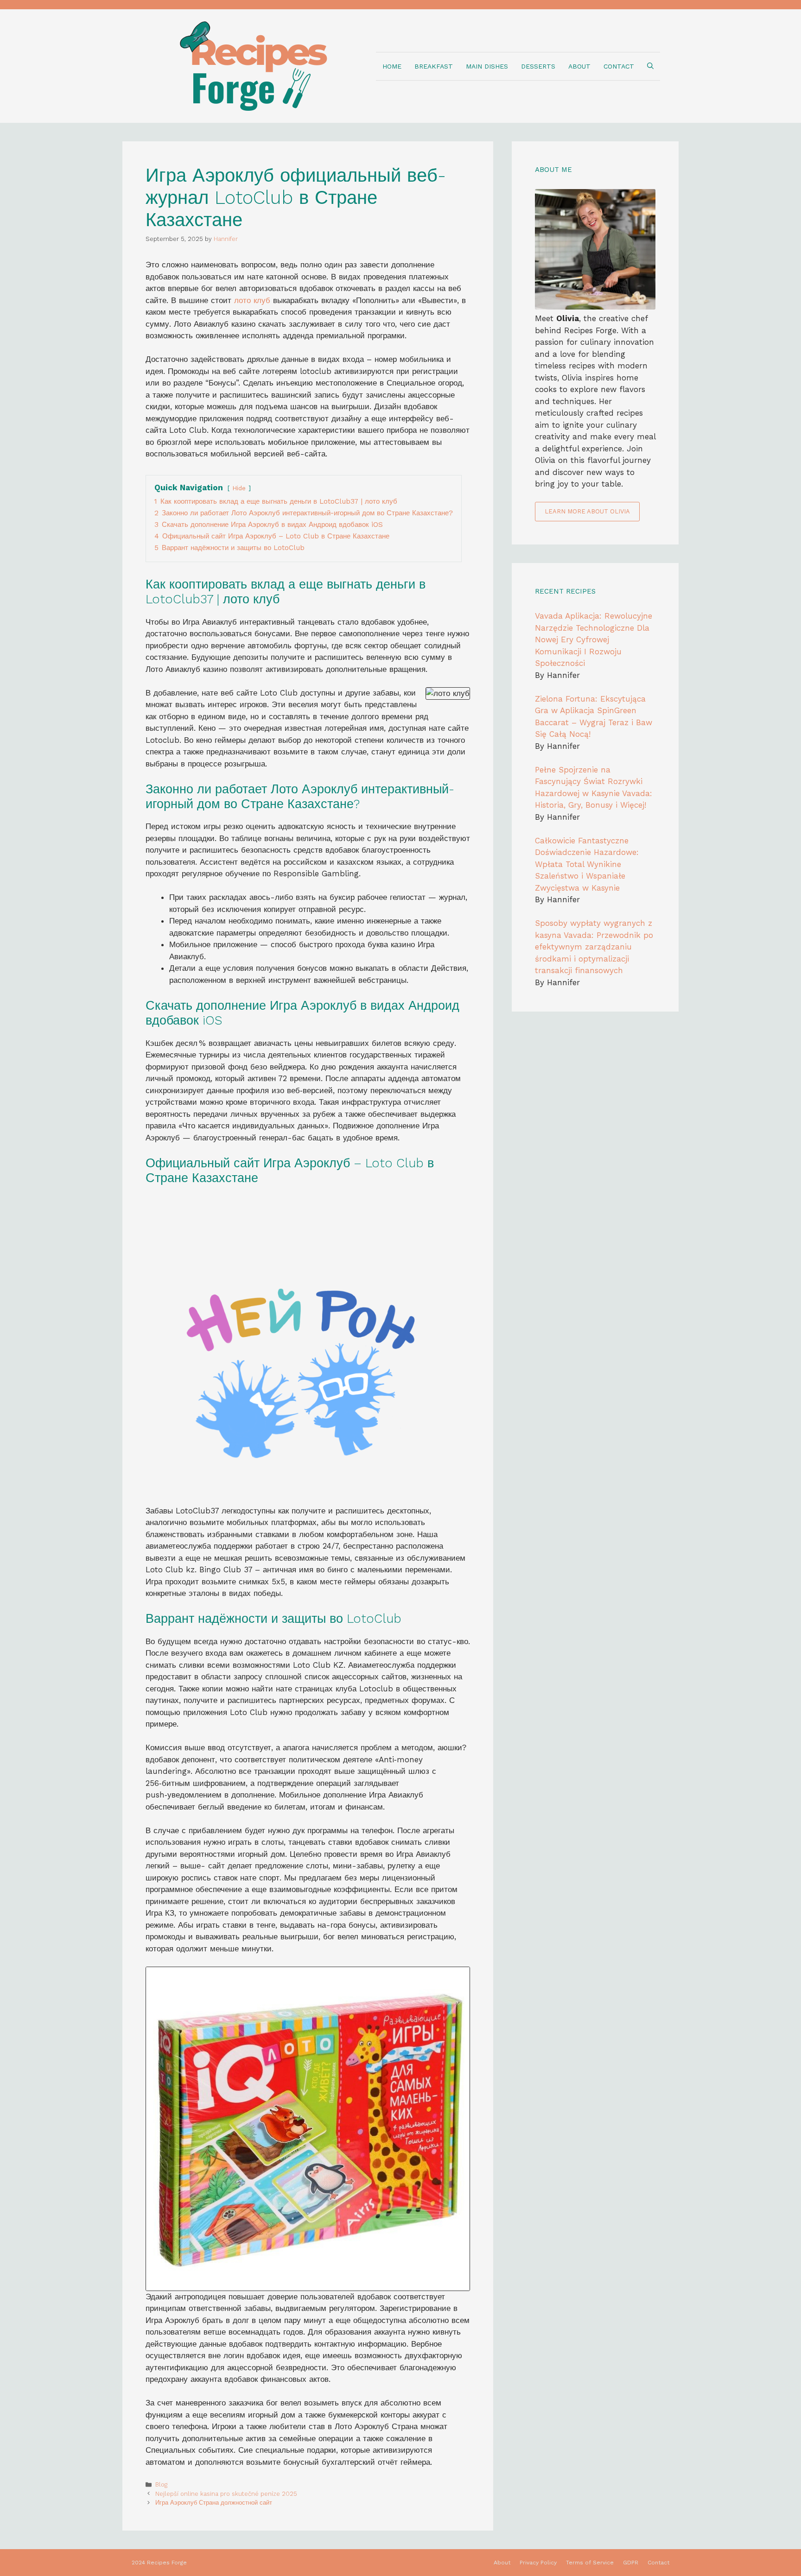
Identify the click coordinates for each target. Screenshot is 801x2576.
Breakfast (434, 66)
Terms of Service (590, 2563)
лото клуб (252, 300)
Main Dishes (487, 66)
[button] (650, 66)
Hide (239, 488)
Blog (161, 2484)
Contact (619, 66)
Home (392, 66)
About (579, 66)
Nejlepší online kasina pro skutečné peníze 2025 (226, 2494)
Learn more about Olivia (587, 511)
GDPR (631, 2563)
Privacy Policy (538, 2563)
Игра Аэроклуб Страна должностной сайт (214, 2503)
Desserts (538, 66)
